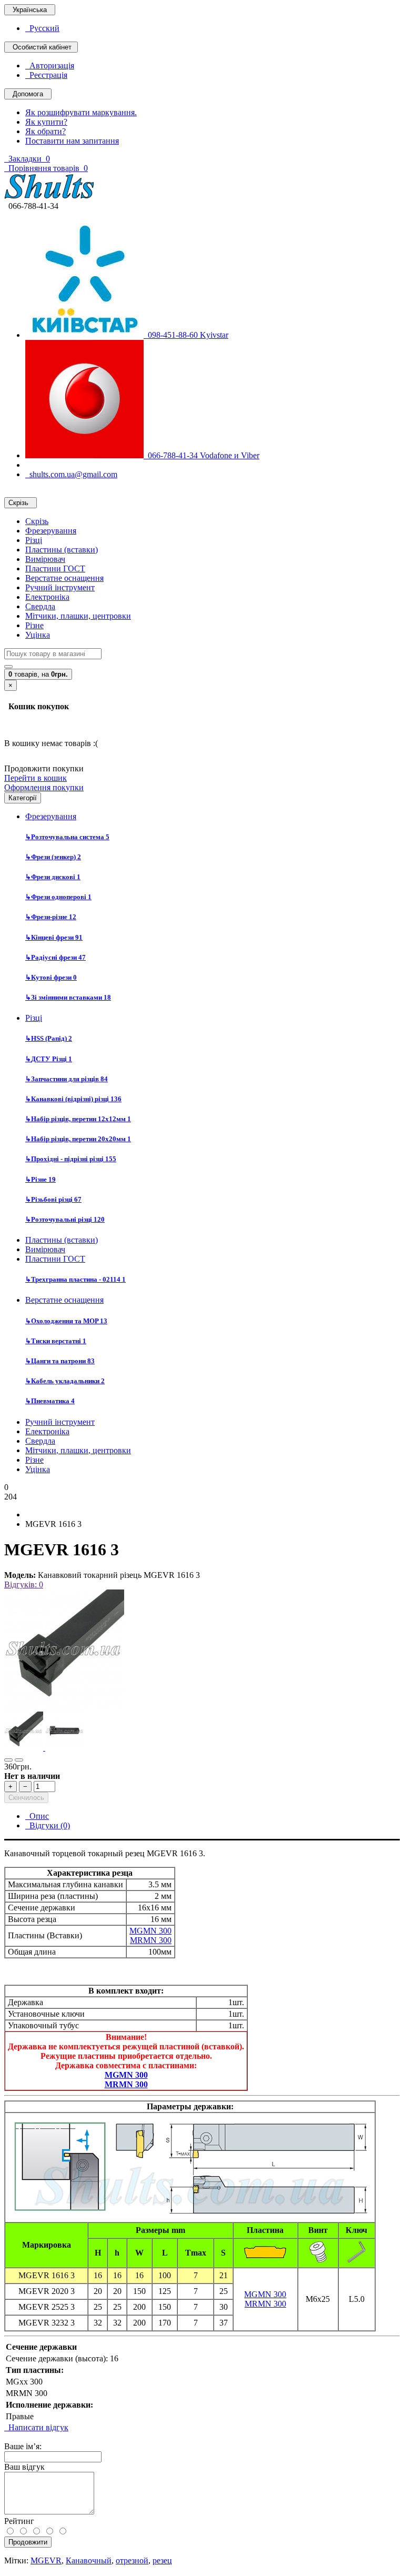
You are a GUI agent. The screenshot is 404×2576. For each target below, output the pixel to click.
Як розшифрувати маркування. (81, 112)
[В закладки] (8, 1760)
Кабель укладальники (65, 1381)
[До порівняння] (19, 1760)
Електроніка (47, 597)
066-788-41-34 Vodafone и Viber (201, 455)
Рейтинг (19, 2521)
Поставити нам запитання (72, 141)
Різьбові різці (53, 1199)
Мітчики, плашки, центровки (78, 616)
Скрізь (37, 521)
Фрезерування (51, 531)
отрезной (132, 2560)
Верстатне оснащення (64, 578)
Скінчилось (26, 1798)
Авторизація (50, 66)
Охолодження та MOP (66, 1321)
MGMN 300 (150, 1931)
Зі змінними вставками (68, 997)
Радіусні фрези (55, 957)
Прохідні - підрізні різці (71, 1159)
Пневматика (50, 1401)
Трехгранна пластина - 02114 (75, 1279)
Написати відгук (36, 2427)
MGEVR (46, 2560)
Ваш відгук (24, 2467)
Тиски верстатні (56, 1341)
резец (162, 2560)
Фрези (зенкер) (53, 857)
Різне (34, 625)
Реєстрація (46, 75)
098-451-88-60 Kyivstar (186, 335)
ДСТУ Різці (49, 1059)
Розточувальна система (67, 837)
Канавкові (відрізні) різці (73, 1099)
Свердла (40, 606)
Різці (34, 540)
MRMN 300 (151, 1940)
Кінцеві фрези (54, 937)
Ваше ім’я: (23, 2446)
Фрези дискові (53, 877)
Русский (42, 28)
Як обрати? (46, 131)
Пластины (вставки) (62, 550)
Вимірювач (45, 559)
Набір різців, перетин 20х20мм (78, 1139)
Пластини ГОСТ (55, 568)
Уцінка (38, 635)
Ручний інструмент (60, 587)
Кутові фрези (51, 977)
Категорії (23, 798)
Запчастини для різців (67, 1079)
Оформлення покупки (44, 787)
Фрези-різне (51, 917)
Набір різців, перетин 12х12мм (78, 1119)
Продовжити (28, 2542)
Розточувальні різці (65, 1219)
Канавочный (89, 2560)
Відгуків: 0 (24, 1584)
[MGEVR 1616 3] (64, 1707)
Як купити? (46, 122)
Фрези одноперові (58, 897)
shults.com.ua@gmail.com (71, 474)
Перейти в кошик (36, 778)
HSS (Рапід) (49, 1038)
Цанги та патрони (60, 1361)
